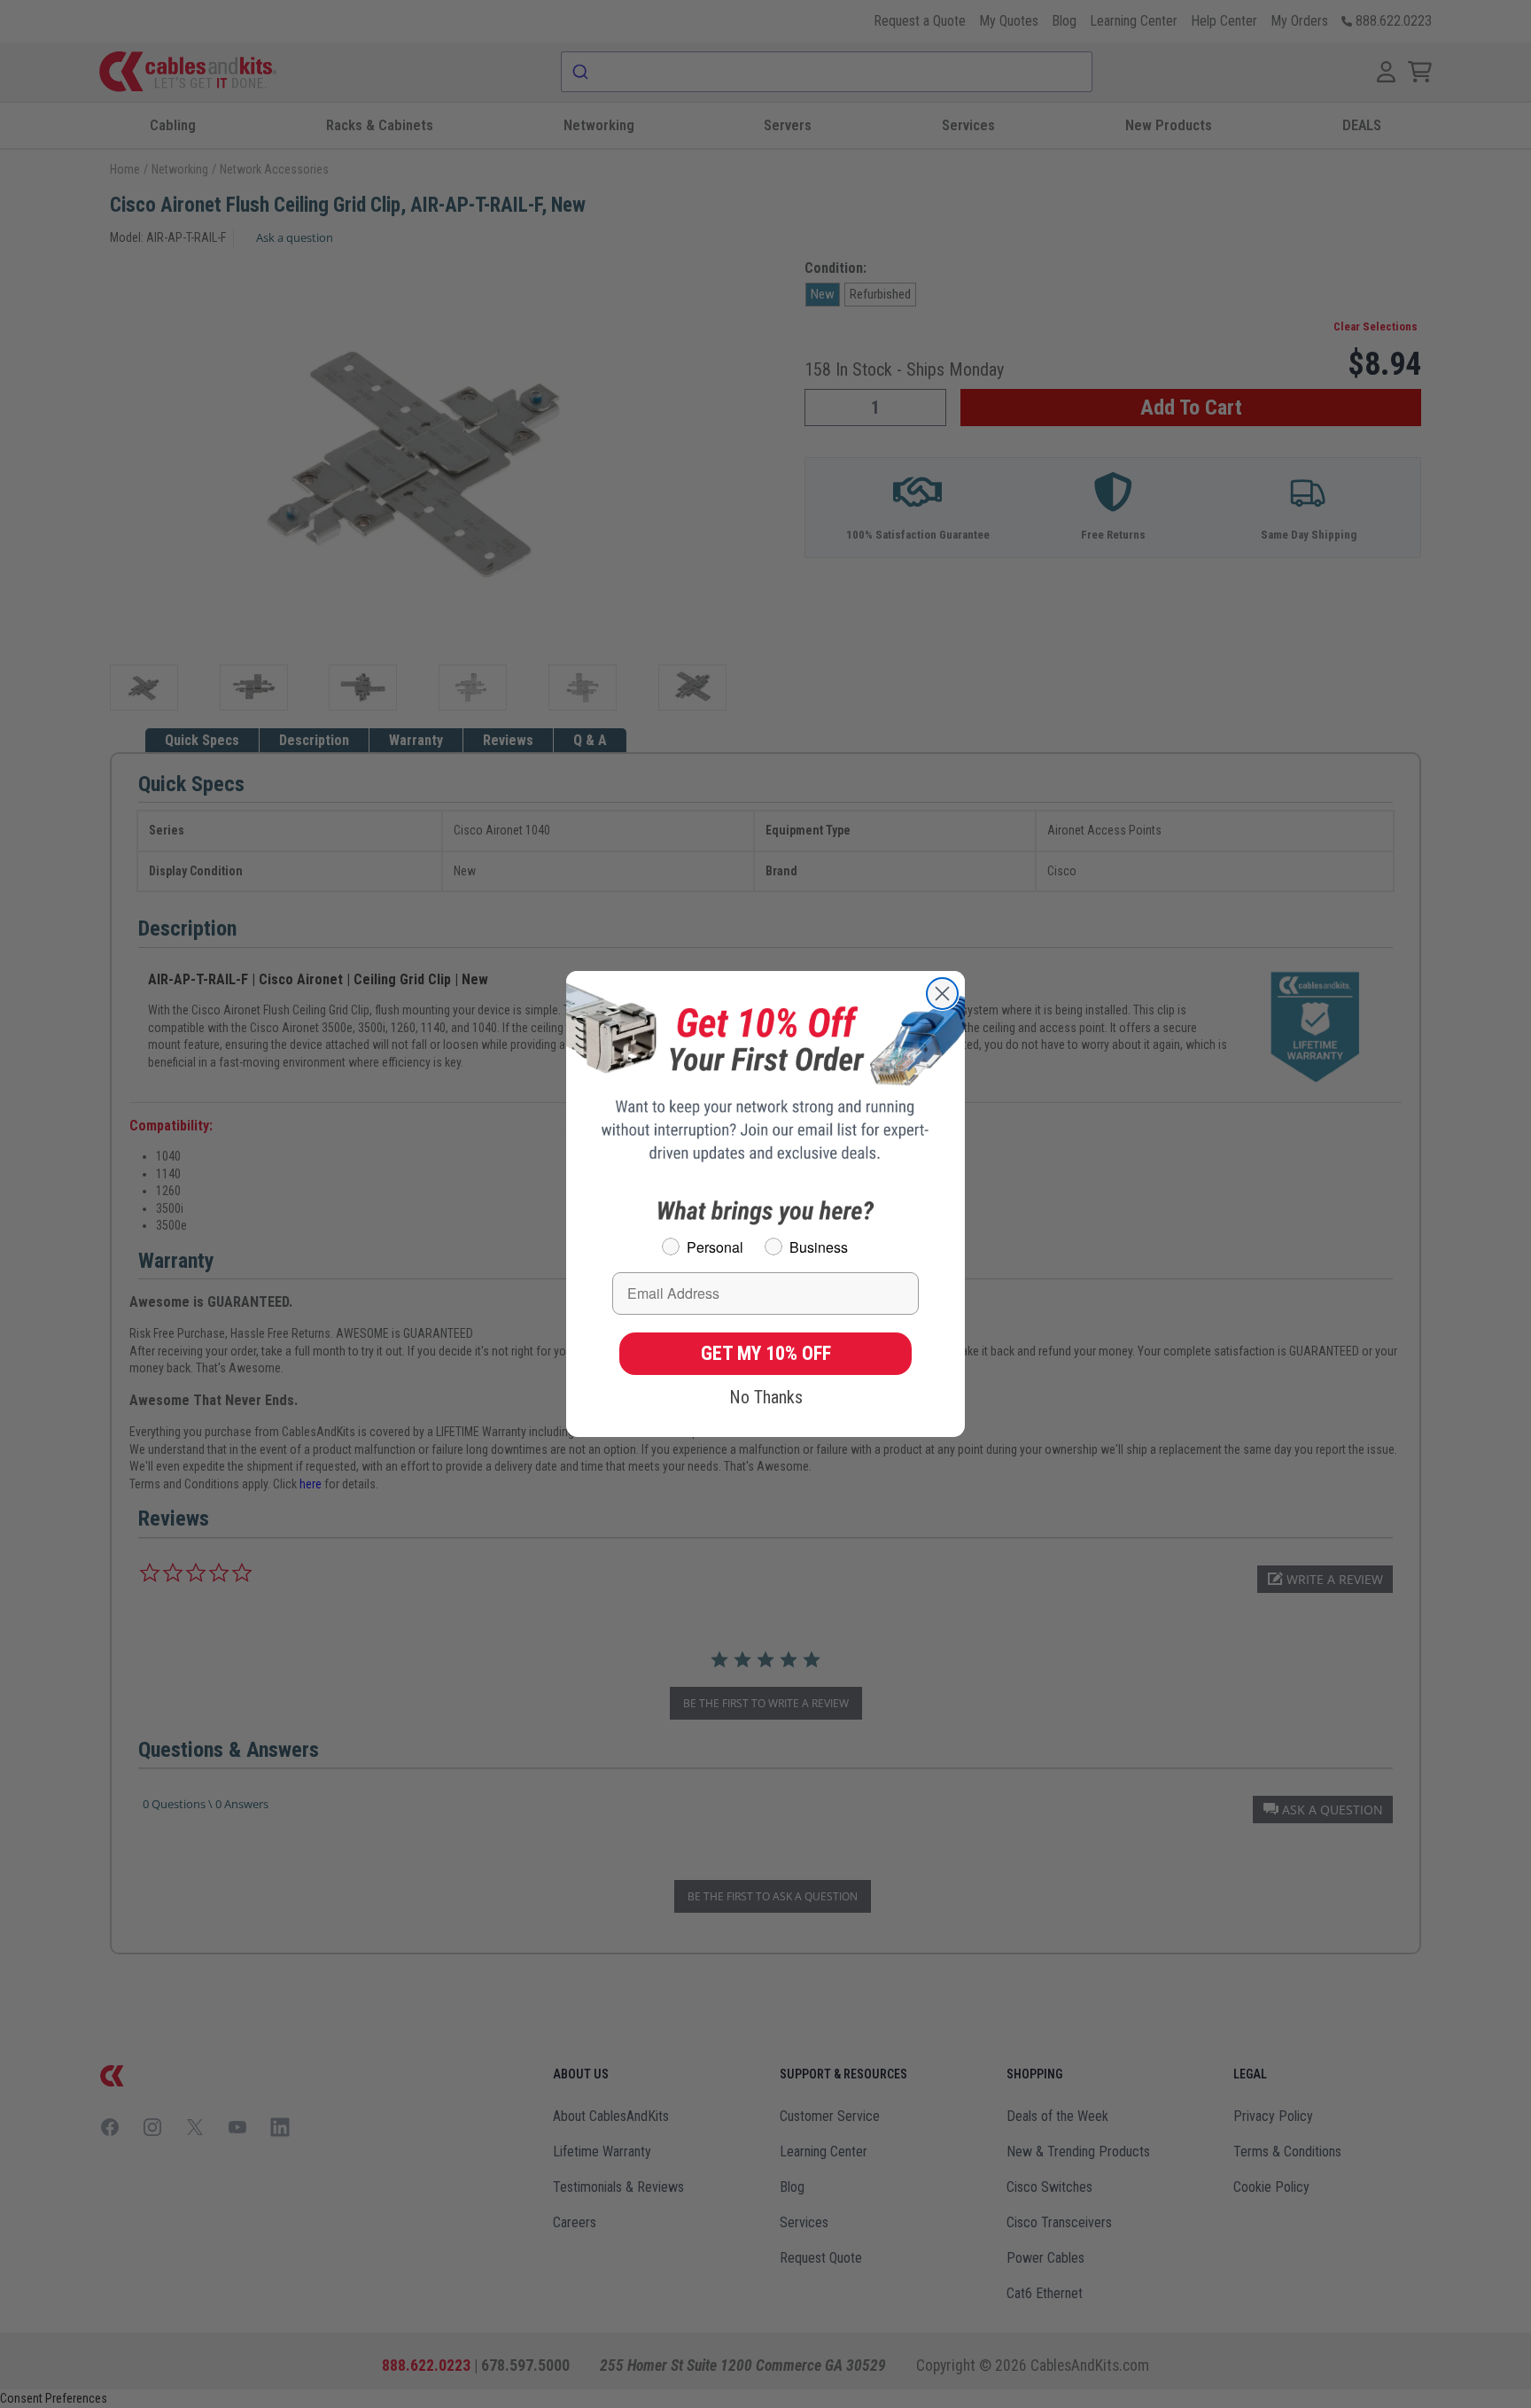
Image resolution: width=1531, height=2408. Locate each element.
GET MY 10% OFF (766, 1353)
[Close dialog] (942, 994)
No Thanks (766, 1397)
